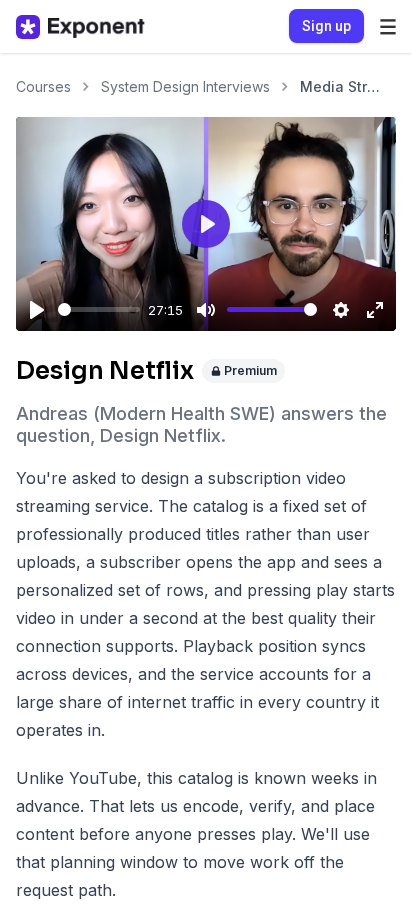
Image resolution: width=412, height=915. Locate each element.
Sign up (326, 26)
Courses (43, 86)
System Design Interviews (185, 86)
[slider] (99, 309)
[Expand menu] (388, 26)
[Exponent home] (80, 27)
